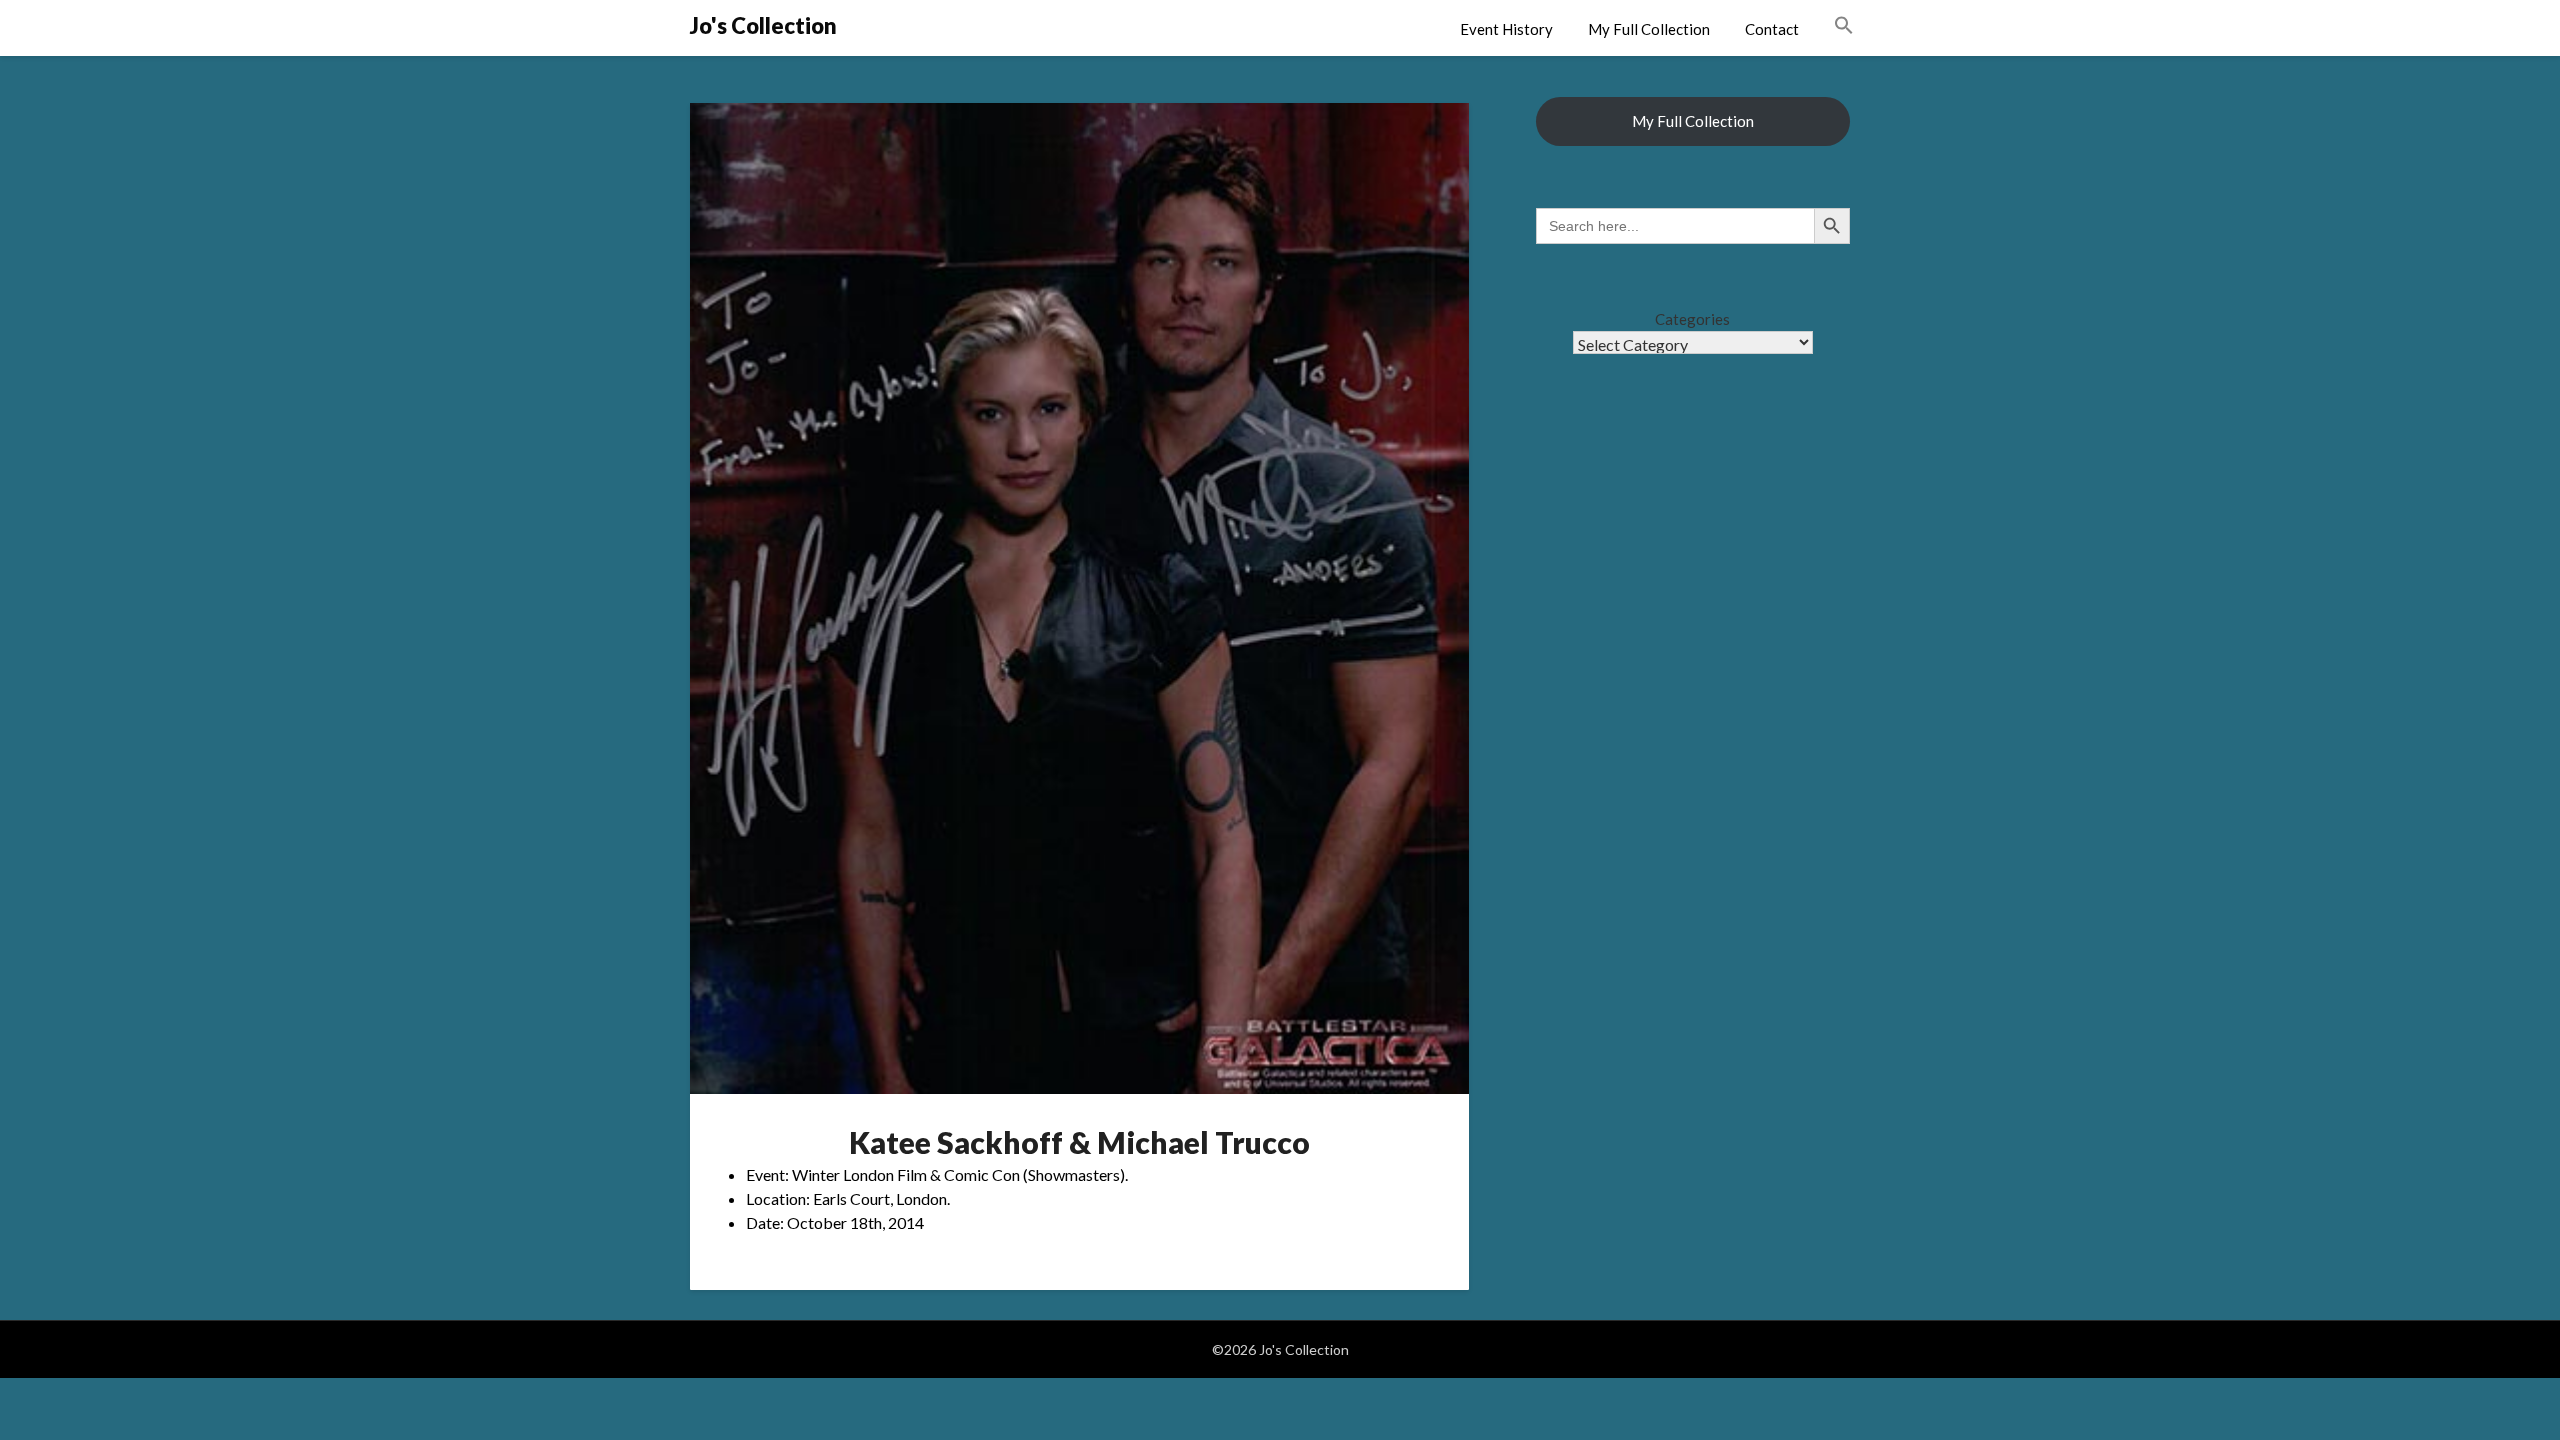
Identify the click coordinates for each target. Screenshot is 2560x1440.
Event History (1506, 29)
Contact (1772, 29)
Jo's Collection (763, 25)
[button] (1844, 26)
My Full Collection (1649, 29)
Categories (1692, 319)
